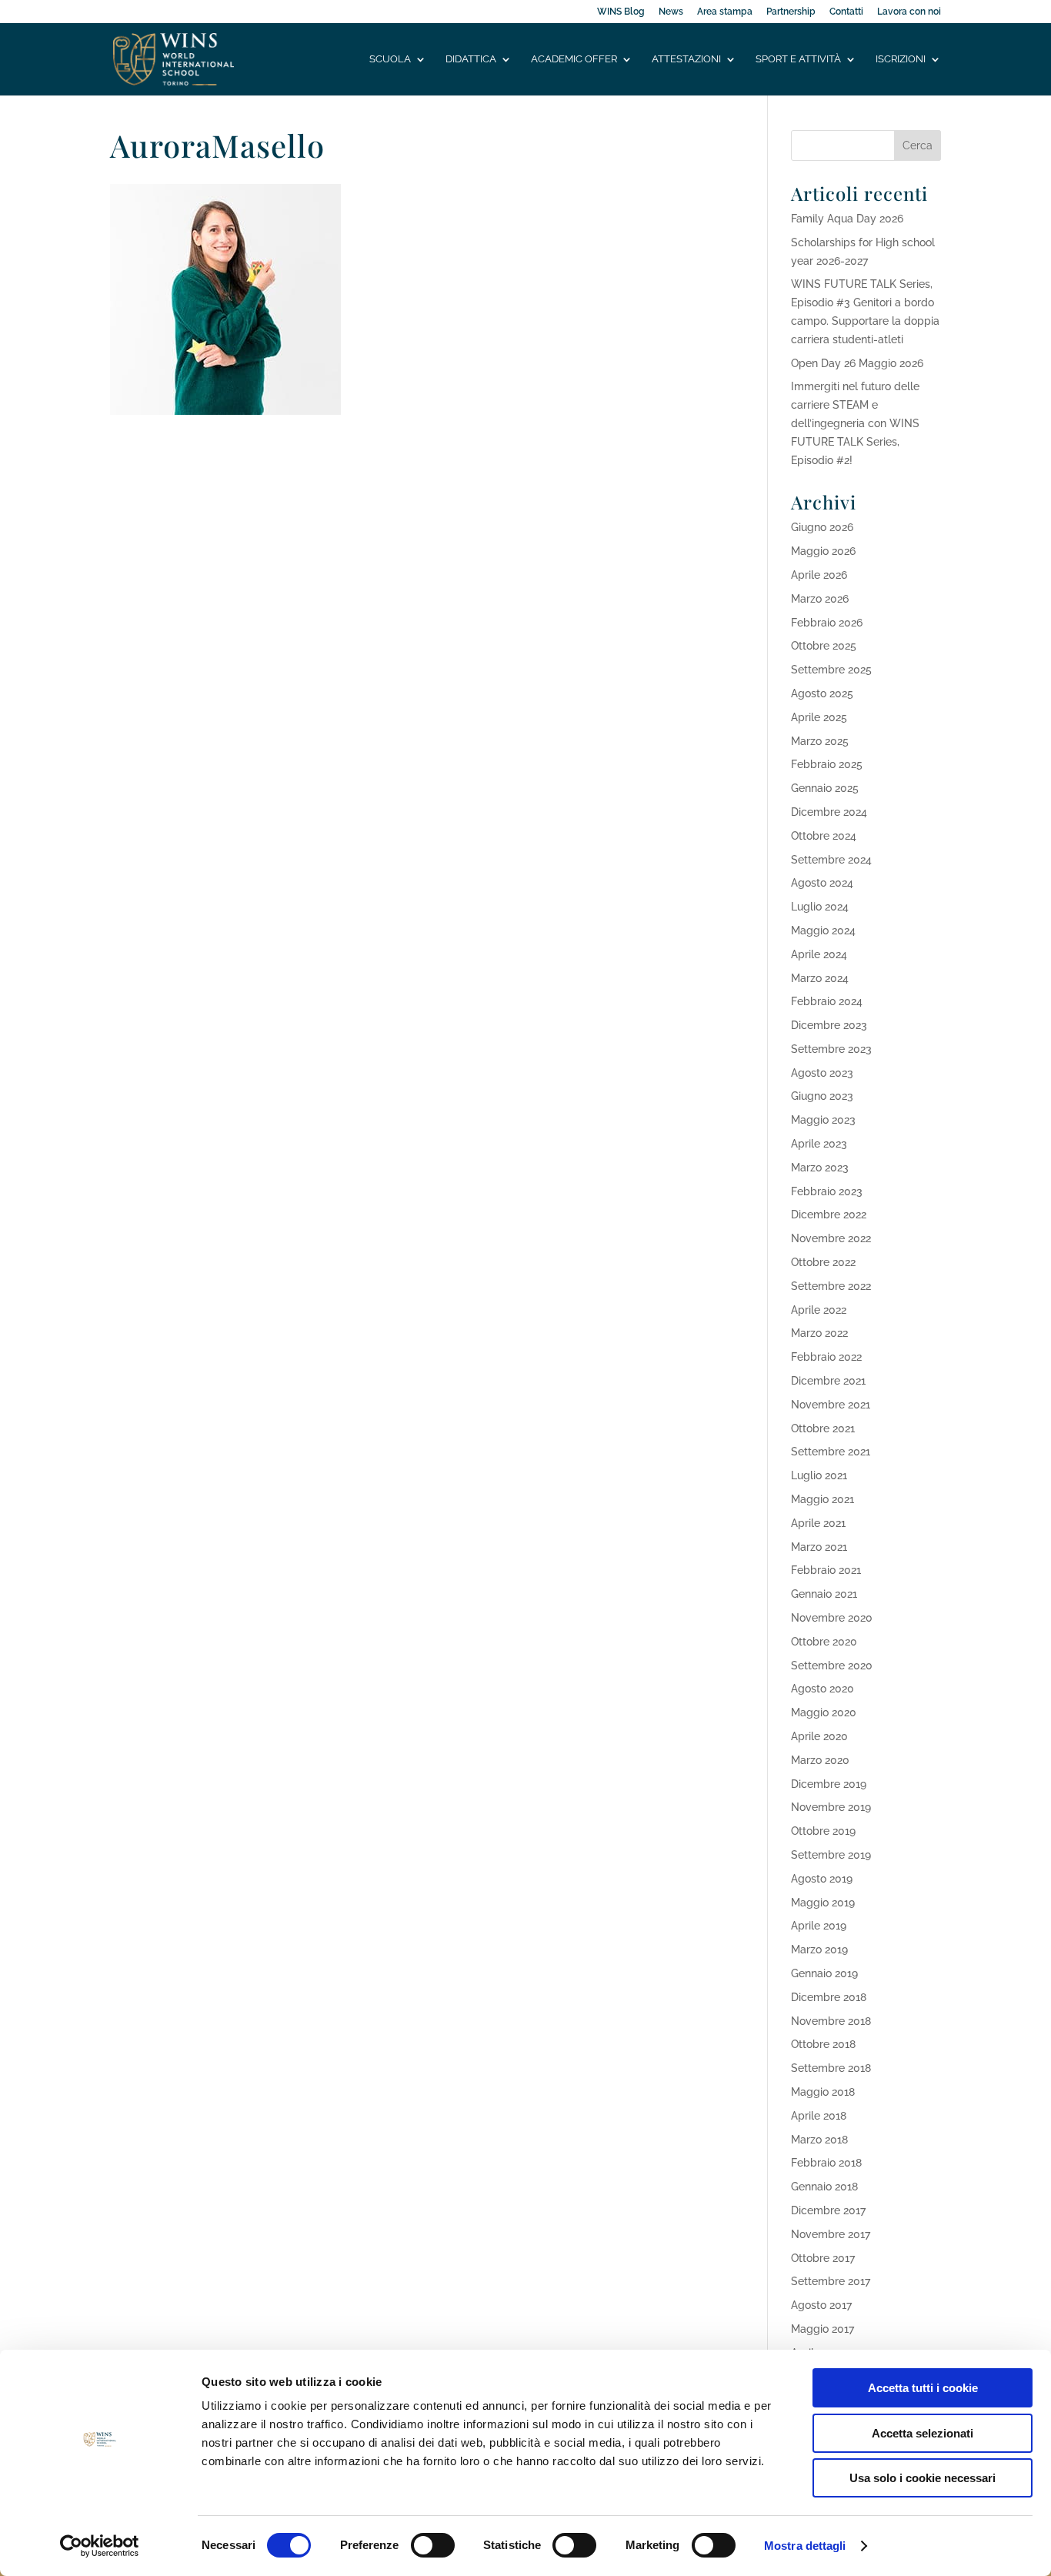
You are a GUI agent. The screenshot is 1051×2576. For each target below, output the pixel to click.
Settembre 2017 (831, 2281)
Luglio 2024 (820, 907)
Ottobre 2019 (823, 1831)
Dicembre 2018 (829, 1997)
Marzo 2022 (819, 1333)
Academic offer (574, 59)
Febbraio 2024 (827, 1001)
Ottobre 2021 (823, 1428)
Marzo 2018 (819, 2140)
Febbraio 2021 (826, 1570)
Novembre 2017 (831, 2234)
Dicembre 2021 (828, 1381)
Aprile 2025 (819, 717)
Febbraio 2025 (827, 764)
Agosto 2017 (821, 2305)
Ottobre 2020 (824, 1642)
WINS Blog (621, 12)
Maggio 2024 (823, 931)
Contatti (846, 12)
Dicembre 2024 (829, 812)
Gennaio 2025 (825, 788)
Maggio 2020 (824, 1712)
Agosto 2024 (822, 883)
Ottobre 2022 (823, 1262)
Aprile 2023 (819, 1144)
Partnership (791, 12)
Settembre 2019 (831, 1855)
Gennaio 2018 (824, 2187)
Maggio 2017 (822, 2329)
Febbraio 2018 (826, 2163)
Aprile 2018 (819, 2116)
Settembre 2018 (831, 2068)
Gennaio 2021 (824, 1594)
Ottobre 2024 (824, 836)
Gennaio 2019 (824, 1973)
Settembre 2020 (832, 1666)
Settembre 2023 (831, 1049)
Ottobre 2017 (823, 2258)
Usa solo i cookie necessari (923, 2478)
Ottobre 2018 (823, 2044)
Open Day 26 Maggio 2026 (857, 363)
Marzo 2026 (820, 599)
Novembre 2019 (831, 1807)
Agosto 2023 (822, 1073)
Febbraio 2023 (827, 1191)
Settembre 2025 (831, 670)
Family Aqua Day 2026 (847, 219)
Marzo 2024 (820, 978)
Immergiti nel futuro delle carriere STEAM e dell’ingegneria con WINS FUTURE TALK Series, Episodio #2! (855, 423)
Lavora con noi (909, 12)
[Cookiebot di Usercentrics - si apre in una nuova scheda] (100, 2546)
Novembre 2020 (832, 1618)
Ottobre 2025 (824, 646)
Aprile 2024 (819, 954)
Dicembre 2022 (829, 1214)
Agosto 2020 (822, 1689)
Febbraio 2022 (826, 1357)
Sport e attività (798, 59)
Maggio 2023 (823, 1120)
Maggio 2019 (823, 1903)
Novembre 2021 (831, 1405)
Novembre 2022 (831, 1238)
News (671, 12)
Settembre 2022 (831, 1286)
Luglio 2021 (819, 1475)
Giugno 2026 (822, 527)
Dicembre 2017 (828, 2210)
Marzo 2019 (819, 1950)
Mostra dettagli (805, 2546)
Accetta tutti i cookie (923, 2388)
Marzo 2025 (820, 741)
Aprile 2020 (819, 1736)
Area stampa (725, 12)
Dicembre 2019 (829, 1784)
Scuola (390, 59)
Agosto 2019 (822, 1879)
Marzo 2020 (820, 1760)
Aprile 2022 (819, 1310)
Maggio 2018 (823, 2092)
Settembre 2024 (831, 860)
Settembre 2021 (831, 1452)
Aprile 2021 (818, 1523)
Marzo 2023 (820, 1168)
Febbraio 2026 (827, 623)
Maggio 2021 (822, 1499)
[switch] (433, 2545)
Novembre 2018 (831, 2021)
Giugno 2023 (822, 1096)
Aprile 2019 (819, 1926)
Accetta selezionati (923, 2433)
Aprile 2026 (819, 575)
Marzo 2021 (819, 1547)
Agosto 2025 (822, 693)
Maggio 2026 (823, 551)
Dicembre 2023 (829, 1025)
